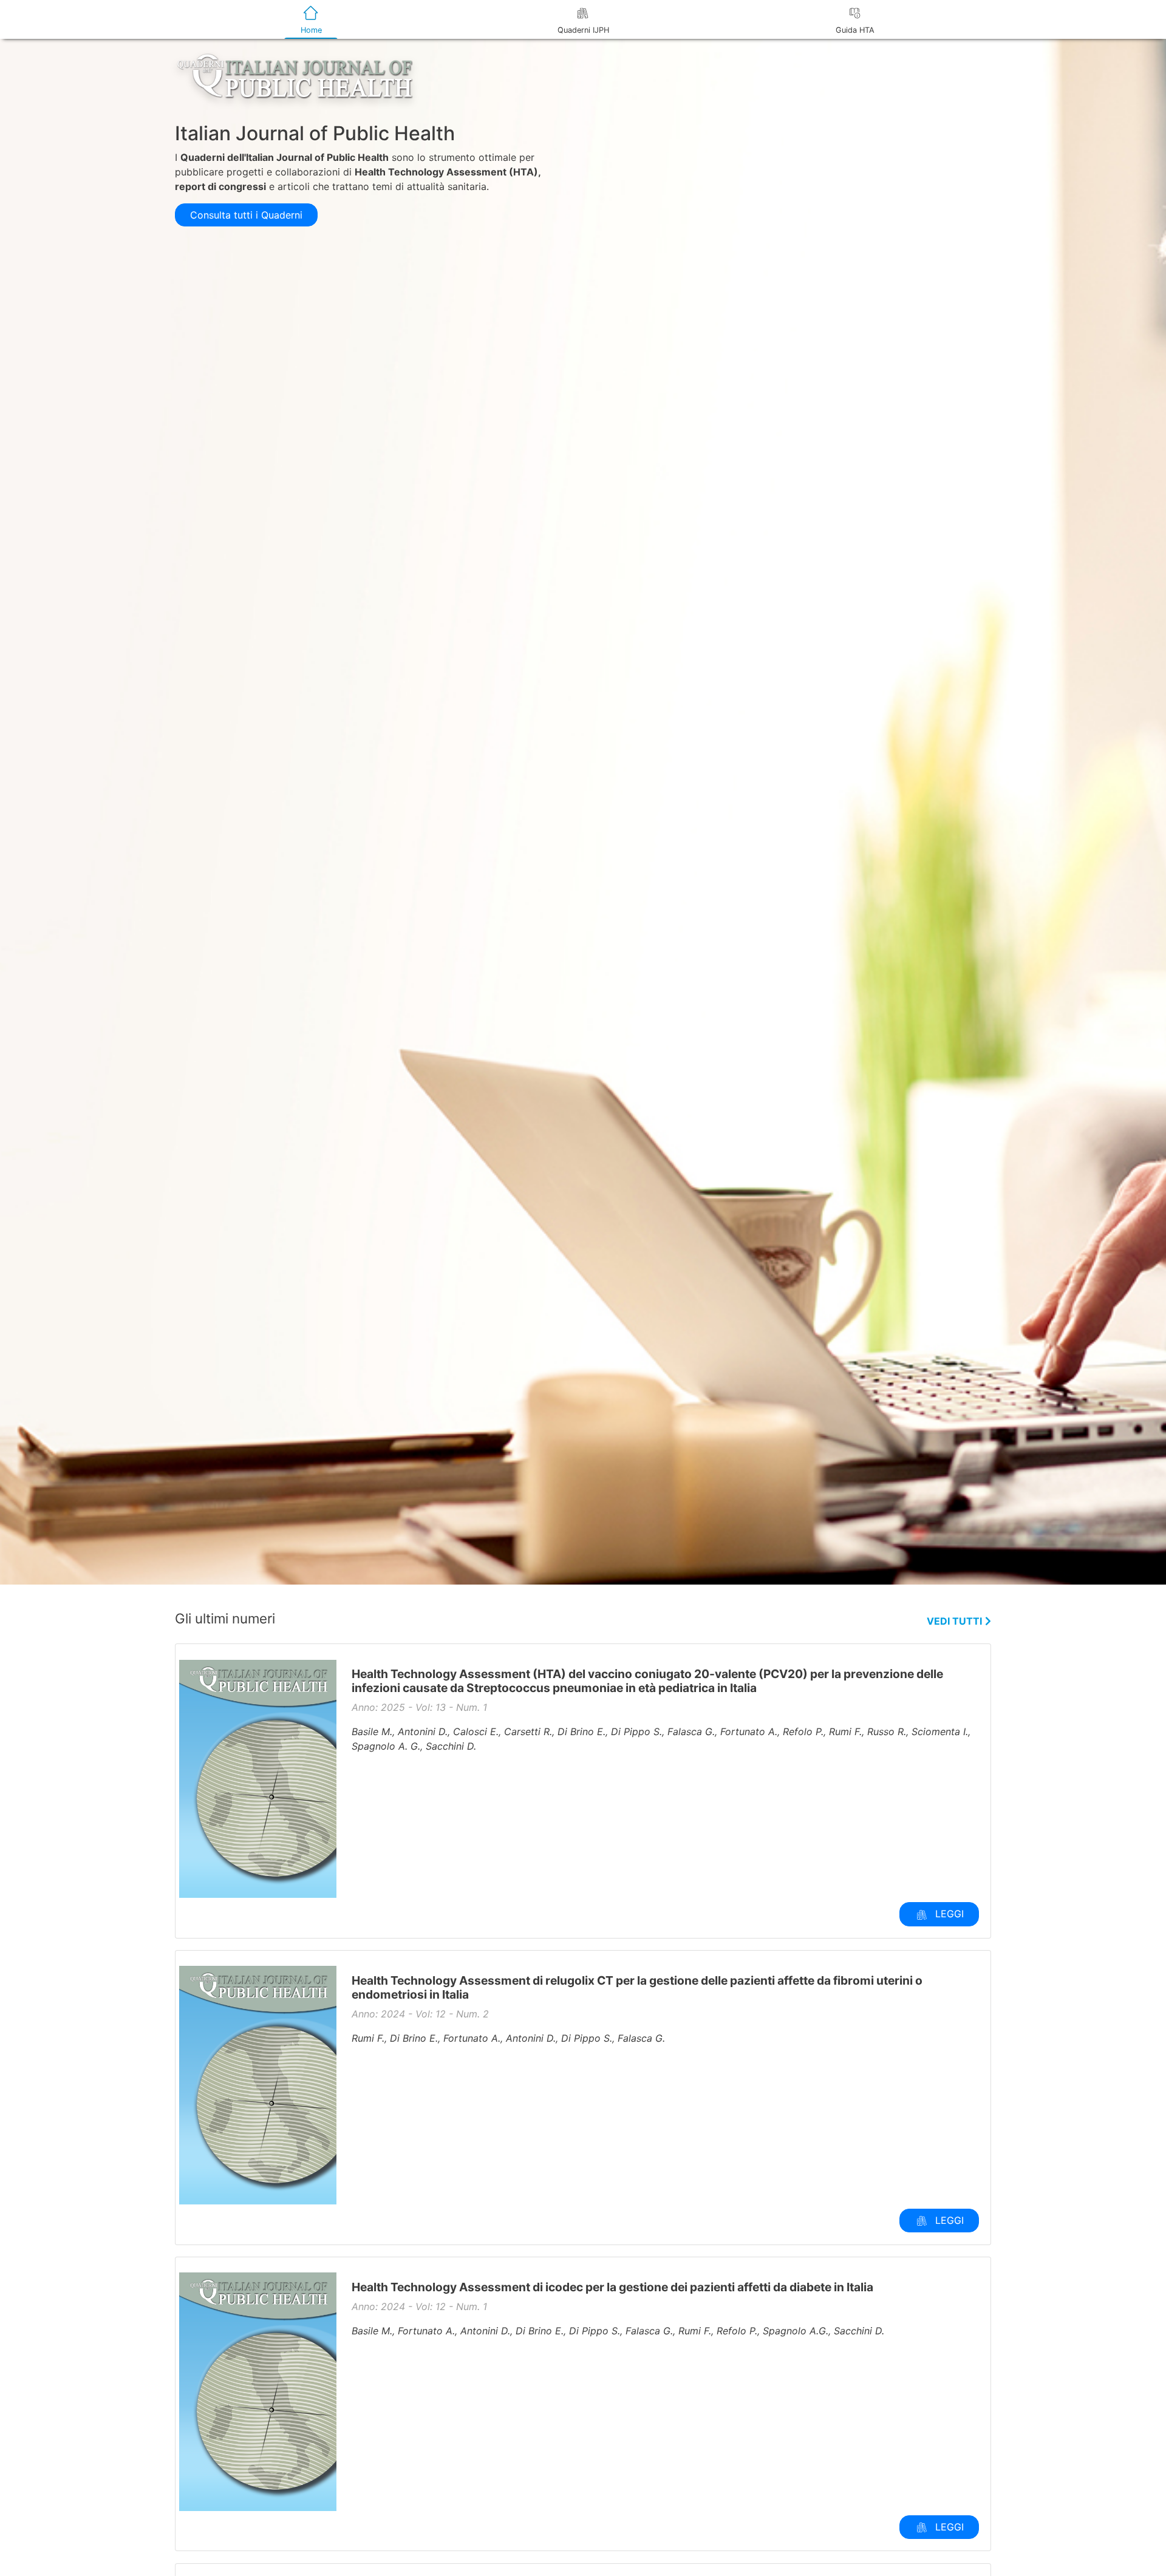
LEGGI (948, 1914)
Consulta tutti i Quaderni (246, 215)
